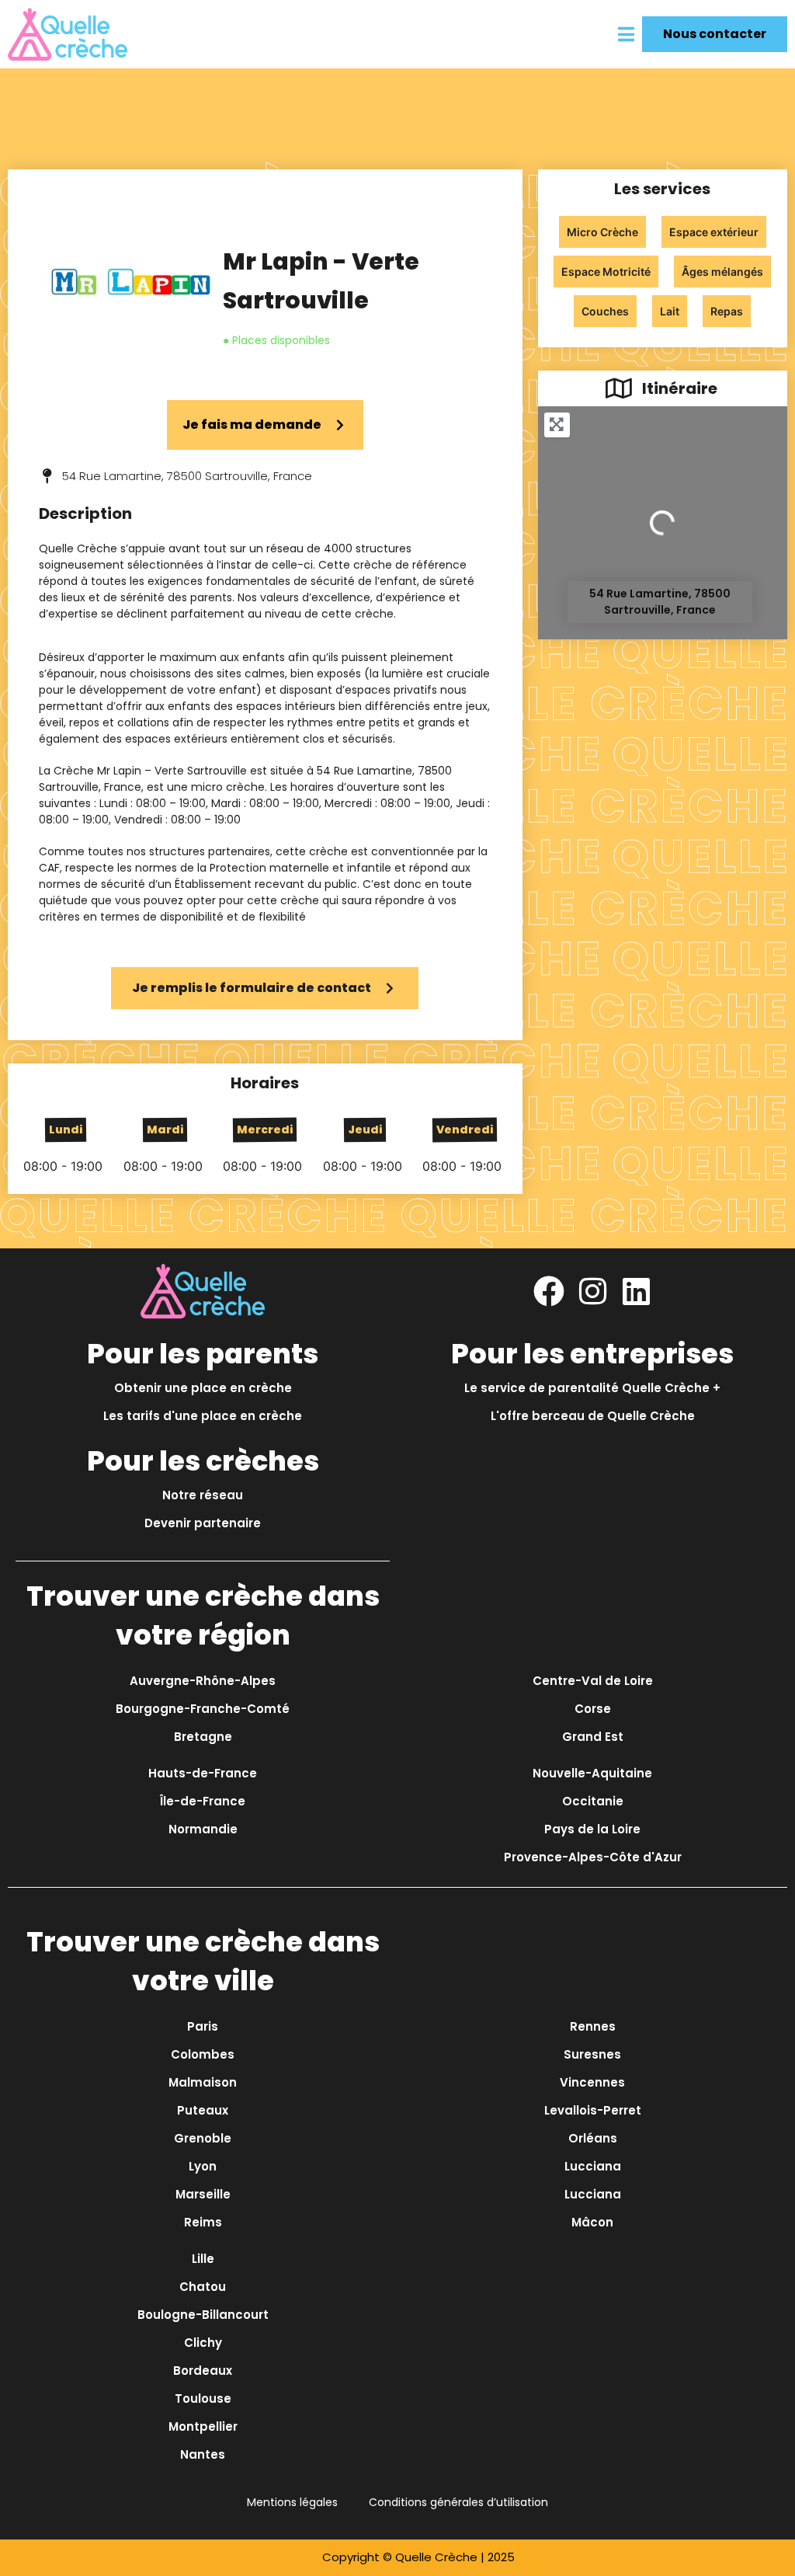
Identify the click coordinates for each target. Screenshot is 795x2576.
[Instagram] (592, 1291)
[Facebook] (549, 1291)
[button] (626, 34)
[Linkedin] (636, 1291)
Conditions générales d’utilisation (458, 2502)
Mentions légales (292, 2502)
